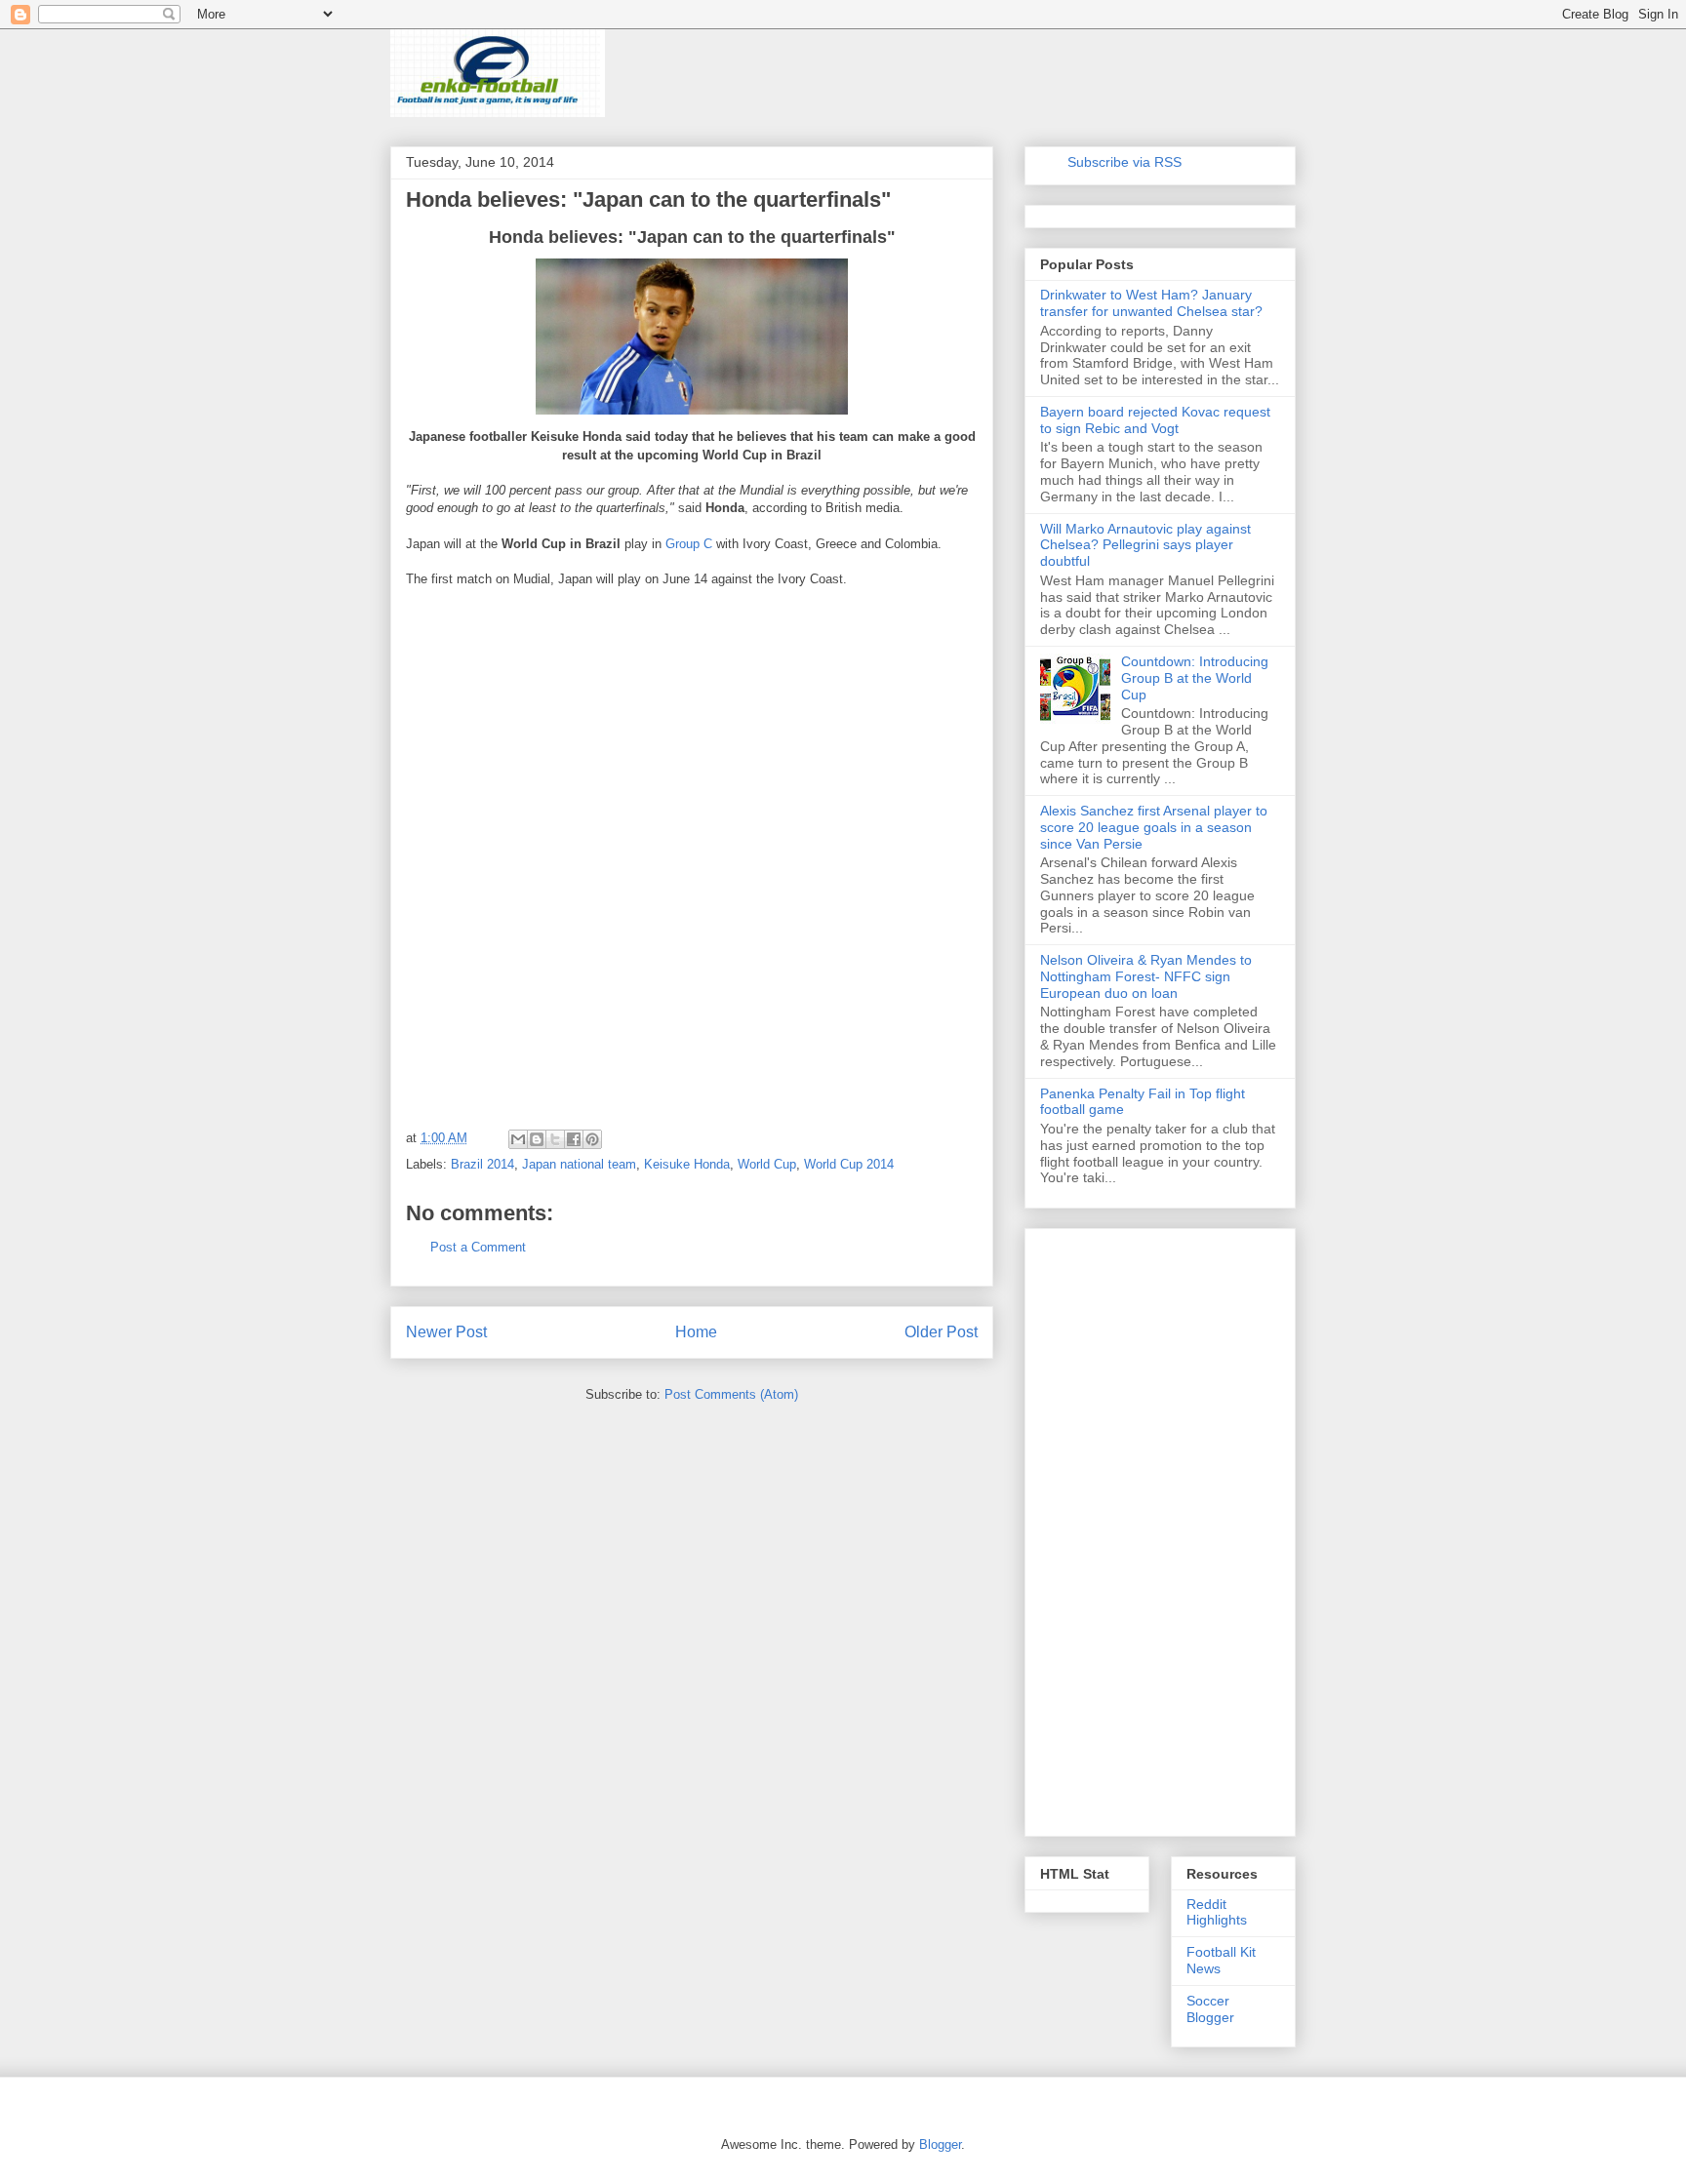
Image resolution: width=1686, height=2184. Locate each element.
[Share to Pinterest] (592, 1139)
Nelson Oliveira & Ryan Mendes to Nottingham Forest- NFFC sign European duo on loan (1146, 976)
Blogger (940, 2144)
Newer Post (446, 1332)
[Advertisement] (552, 728)
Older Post (941, 1332)
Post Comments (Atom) (731, 1394)
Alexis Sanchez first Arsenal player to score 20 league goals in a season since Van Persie (1154, 827)
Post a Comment (478, 1247)
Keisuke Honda (687, 1164)
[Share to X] (555, 1139)
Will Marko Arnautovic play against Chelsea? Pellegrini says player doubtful (1145, 545)
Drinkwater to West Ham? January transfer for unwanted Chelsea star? (1151, 303)
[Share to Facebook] (574, 1139)
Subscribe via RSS (1124, 162)
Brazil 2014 (482, 1164)
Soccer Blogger (1210, 2009)
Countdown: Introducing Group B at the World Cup (1195, 678)
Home (696, 1332)
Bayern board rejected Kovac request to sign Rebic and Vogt (1155, 420)
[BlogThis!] (537, 1139)
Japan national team (579, 1164)
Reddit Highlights (1217, 1912)
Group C (689, 544)
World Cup (767, 1164)
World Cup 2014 (849, 1164)
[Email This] (518, 1139)
